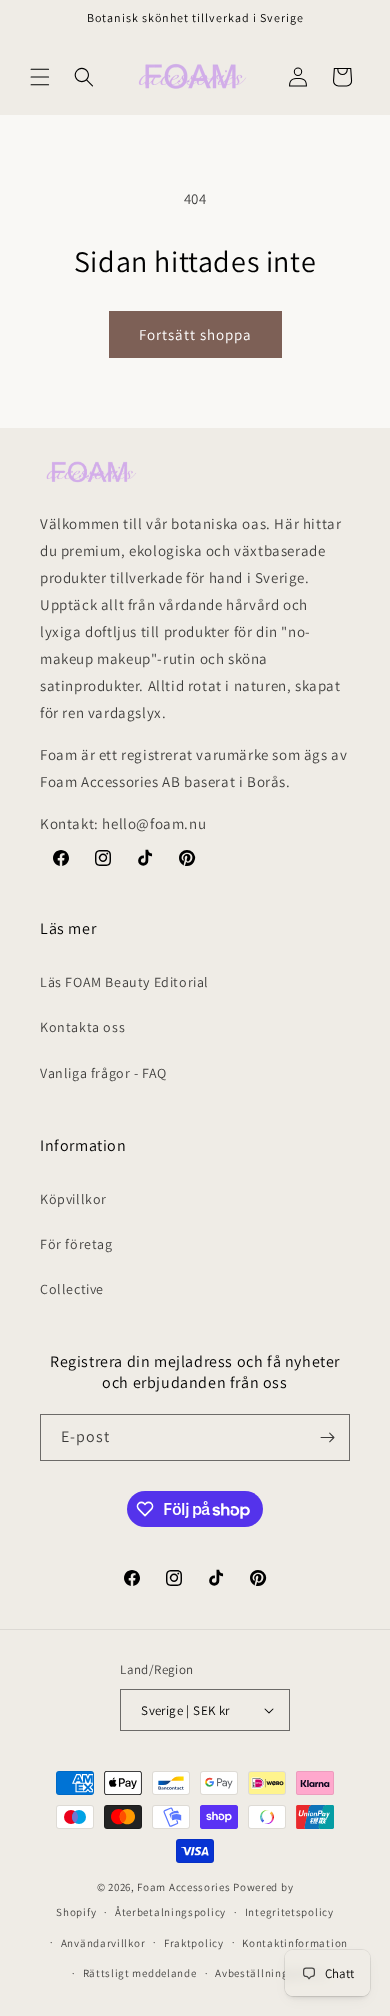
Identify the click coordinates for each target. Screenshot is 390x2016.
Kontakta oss (82, 1027)
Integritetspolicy (289, 1912)
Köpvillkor (73, 1199)
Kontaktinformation (295, 1943)
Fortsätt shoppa (195, 334)
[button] (40, 77)
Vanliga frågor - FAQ (103, 1073)
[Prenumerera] (327, 1437)
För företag (76, 1244)
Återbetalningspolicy (170, 1912)
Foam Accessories (183, 1887)
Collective (72, 1289)
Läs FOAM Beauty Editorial (124, 982)
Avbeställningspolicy (270, 1973)
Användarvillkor (103, 1943)
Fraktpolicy (194, 1943)
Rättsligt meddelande (140, 1973)
